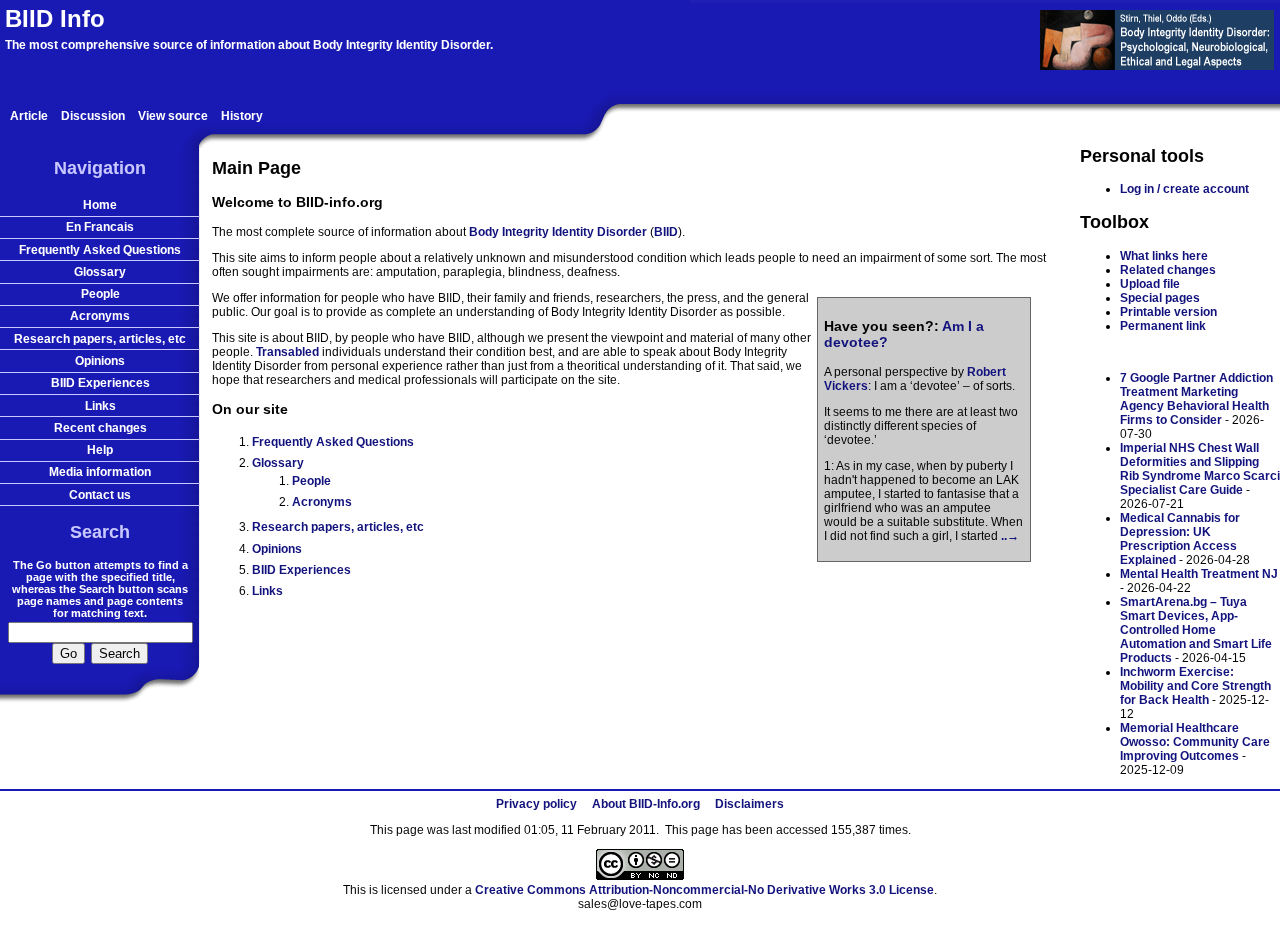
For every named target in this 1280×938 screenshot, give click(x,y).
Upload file (1150, 284)
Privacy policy (536, 804)
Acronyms (322, 502)
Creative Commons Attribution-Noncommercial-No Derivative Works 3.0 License (704, 890)
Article (29, 116)
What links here (1164, 256)
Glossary (278, 463)
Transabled (287, 352)
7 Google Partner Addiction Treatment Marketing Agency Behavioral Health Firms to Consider (1196, 399)
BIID (666, 232)
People (311, 481)
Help (100, 450)
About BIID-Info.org (646, 804)
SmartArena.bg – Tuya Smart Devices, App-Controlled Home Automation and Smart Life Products (1196, 630)
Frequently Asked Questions (333, 442)
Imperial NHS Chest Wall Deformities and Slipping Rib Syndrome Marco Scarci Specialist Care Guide (1200, 469)
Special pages (1160, 298)
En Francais (100, 227)
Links (267, 591)
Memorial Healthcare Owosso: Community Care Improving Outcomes (1195, 742)
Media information (100, 472)
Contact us (100, 495)
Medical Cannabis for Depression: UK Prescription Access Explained (1180, 539)
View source (173, 116)
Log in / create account (1184, 189)
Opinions (277, 549)
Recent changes (100, 428)
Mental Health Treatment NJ (1199, 574)
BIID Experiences (301, 570)
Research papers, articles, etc (338, 527)
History (242, 116)
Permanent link (1163, 326)
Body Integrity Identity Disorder (558, 232)
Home (100, 205)
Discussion (93, 116)
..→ (1010, 536)
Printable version (1168, 312)
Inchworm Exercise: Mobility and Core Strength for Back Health (1195, 686)
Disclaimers (749, 804)
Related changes (1168, 270)
